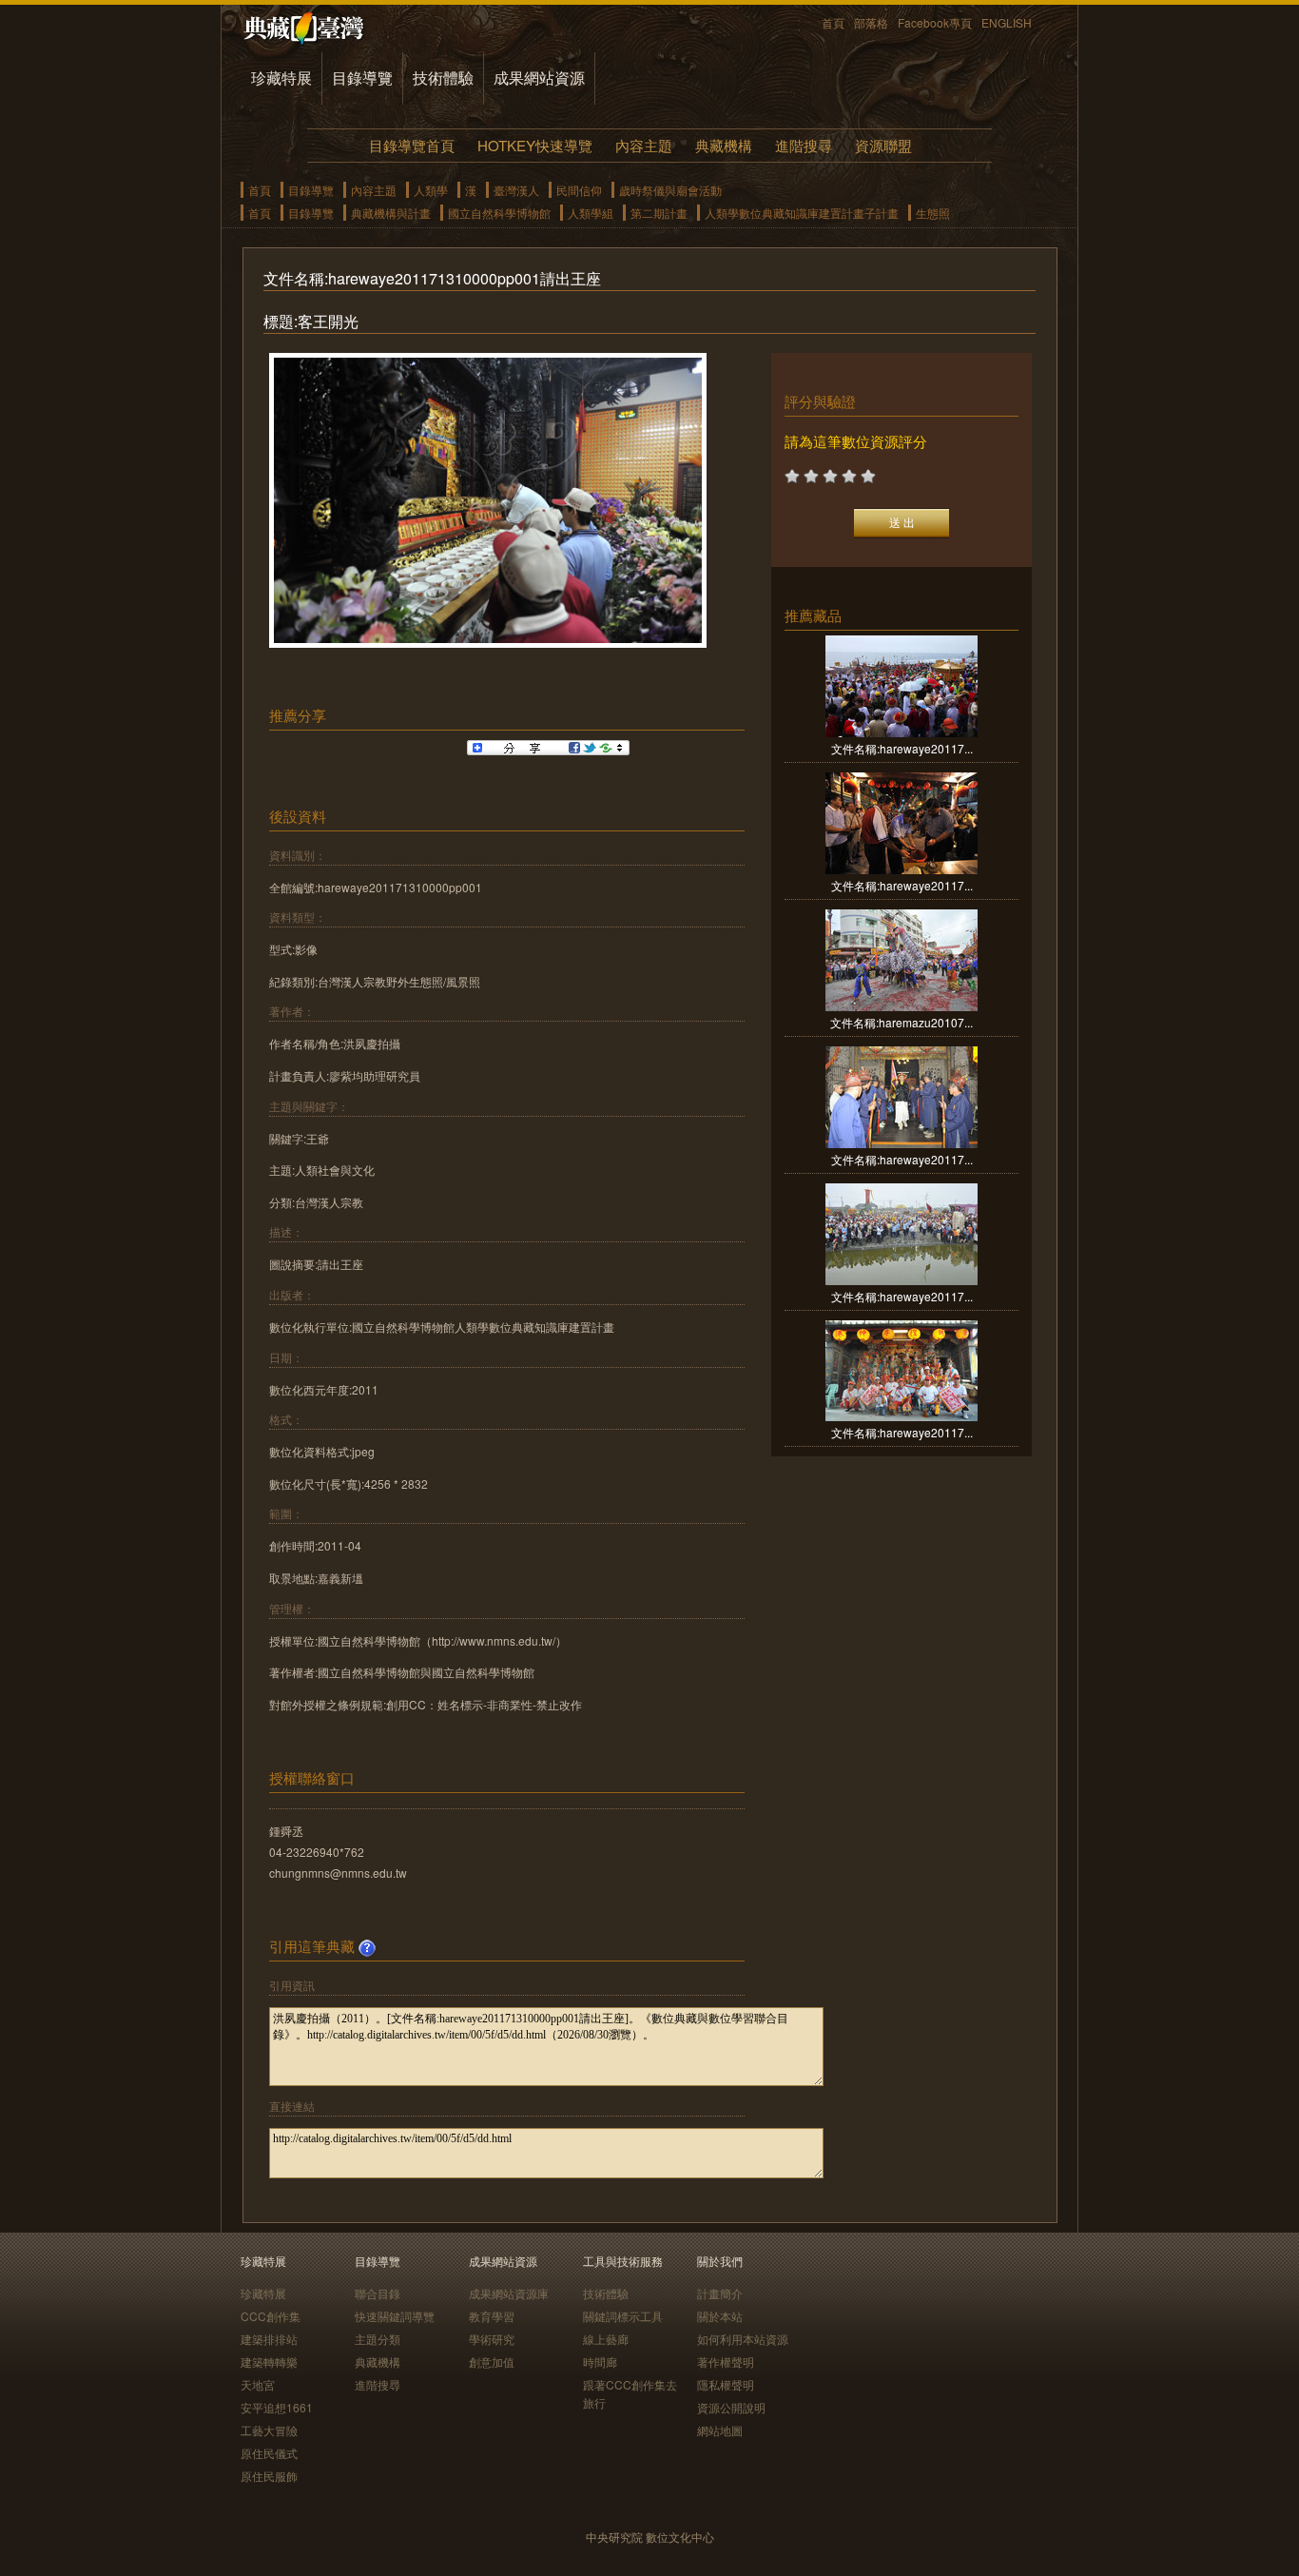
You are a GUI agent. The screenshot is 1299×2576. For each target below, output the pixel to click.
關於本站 (720, 2316)
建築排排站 (269, 2339)
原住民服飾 (269, 2476)
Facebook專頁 (935, 22)
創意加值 (492, 2361)
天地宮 (258, 2384)
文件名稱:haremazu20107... (902, 1022)
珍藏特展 (281, 78)
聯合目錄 (378, 2293)
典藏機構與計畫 (391, 213)
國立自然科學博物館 (499, 213)
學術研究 (492, 2339)
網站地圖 (720, 2430)
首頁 (833, 22)
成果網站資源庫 (509, 2293)
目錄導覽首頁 (412, 145)
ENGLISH (1007, 22)
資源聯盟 (883, 145)
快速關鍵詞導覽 (395, 2316)
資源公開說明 (731, 2407)
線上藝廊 (606, 2339)
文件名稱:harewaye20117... (902, 748)
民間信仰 (579, 190)
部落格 (871, 22)
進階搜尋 (804, 145)
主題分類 (378, 2339)
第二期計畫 (659, 213)
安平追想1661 (277, 2407)
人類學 (431, 190)
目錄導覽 (362, 78)
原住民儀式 (269, 2453)
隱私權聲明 (726, 2384)
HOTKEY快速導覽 (535, 145)
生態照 (933, 213)
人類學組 (591, 213)
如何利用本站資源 (743, 2339)
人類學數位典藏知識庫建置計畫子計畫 (802, 213)
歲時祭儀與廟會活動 (670, 190)
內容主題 (644, 145)
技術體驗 (443, 78)
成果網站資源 (539, 78)
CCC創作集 (271, 2316)
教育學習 (492, 2316)
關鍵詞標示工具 (623, 2316)
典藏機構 (724, 145)
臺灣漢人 (516, 190)
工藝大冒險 (269, 2430)
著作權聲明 (726, 2361)
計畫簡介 (720, 2293)
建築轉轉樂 (269, 2361)
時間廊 (600, 2361)
